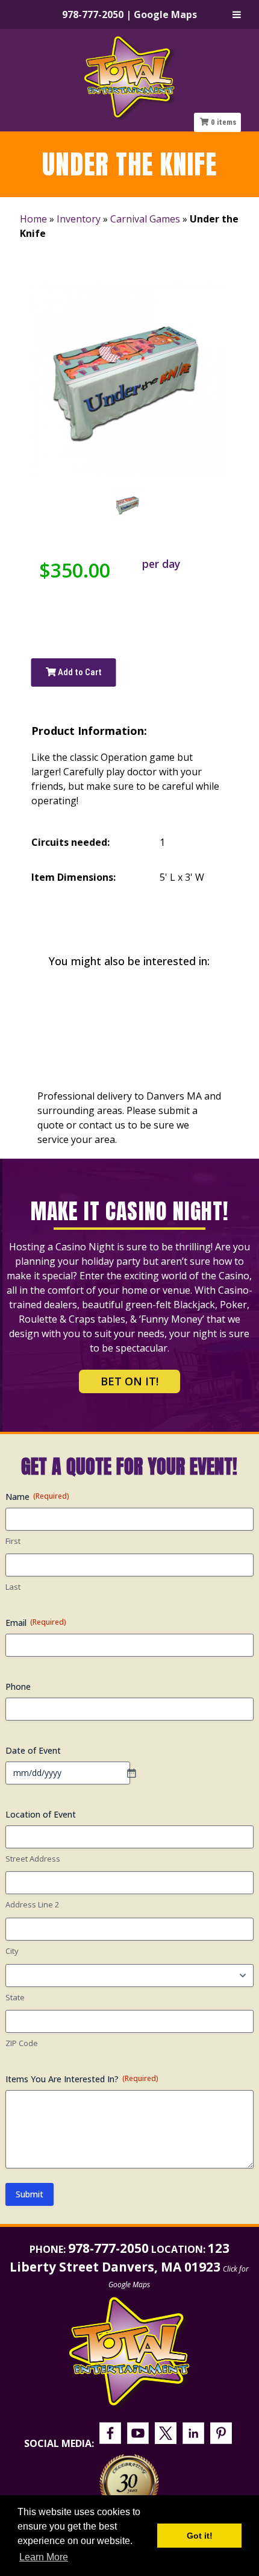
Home (33, 219)
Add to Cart (79, 672)
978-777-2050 (93, 14)
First (13, 1541)
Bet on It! (129, 1381)
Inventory (79, 219)
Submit (30, 2194)
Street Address (33, 1859)
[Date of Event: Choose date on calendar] (137, 1773)
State (15, 1997)
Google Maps (165, 14)
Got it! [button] (200, 2536)
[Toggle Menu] (237, 14)
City (12, 1951)
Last (13, 1587)
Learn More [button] (44, 2557)
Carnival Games (145, 219)
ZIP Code (22, 2043)
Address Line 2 (32, 1904)
